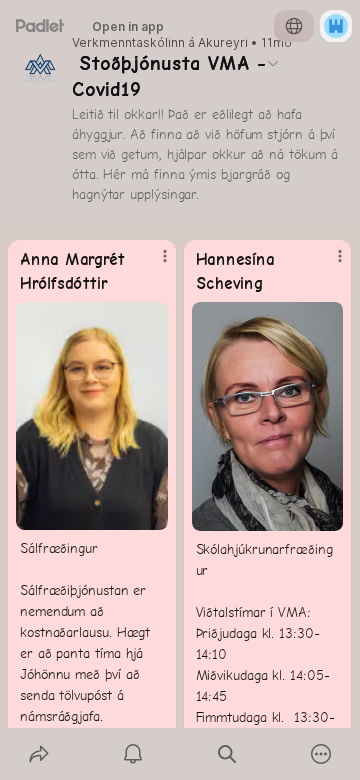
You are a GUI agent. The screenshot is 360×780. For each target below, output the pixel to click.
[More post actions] (152, 264)
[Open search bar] (227, 754)
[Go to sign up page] (336, 26)
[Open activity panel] (133, 754)
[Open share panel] (39, 754)
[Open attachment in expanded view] (92, 416)
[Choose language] (294, 26)
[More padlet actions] (321, 754)
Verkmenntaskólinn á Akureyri (160, 43)
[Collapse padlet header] (273, 63)
